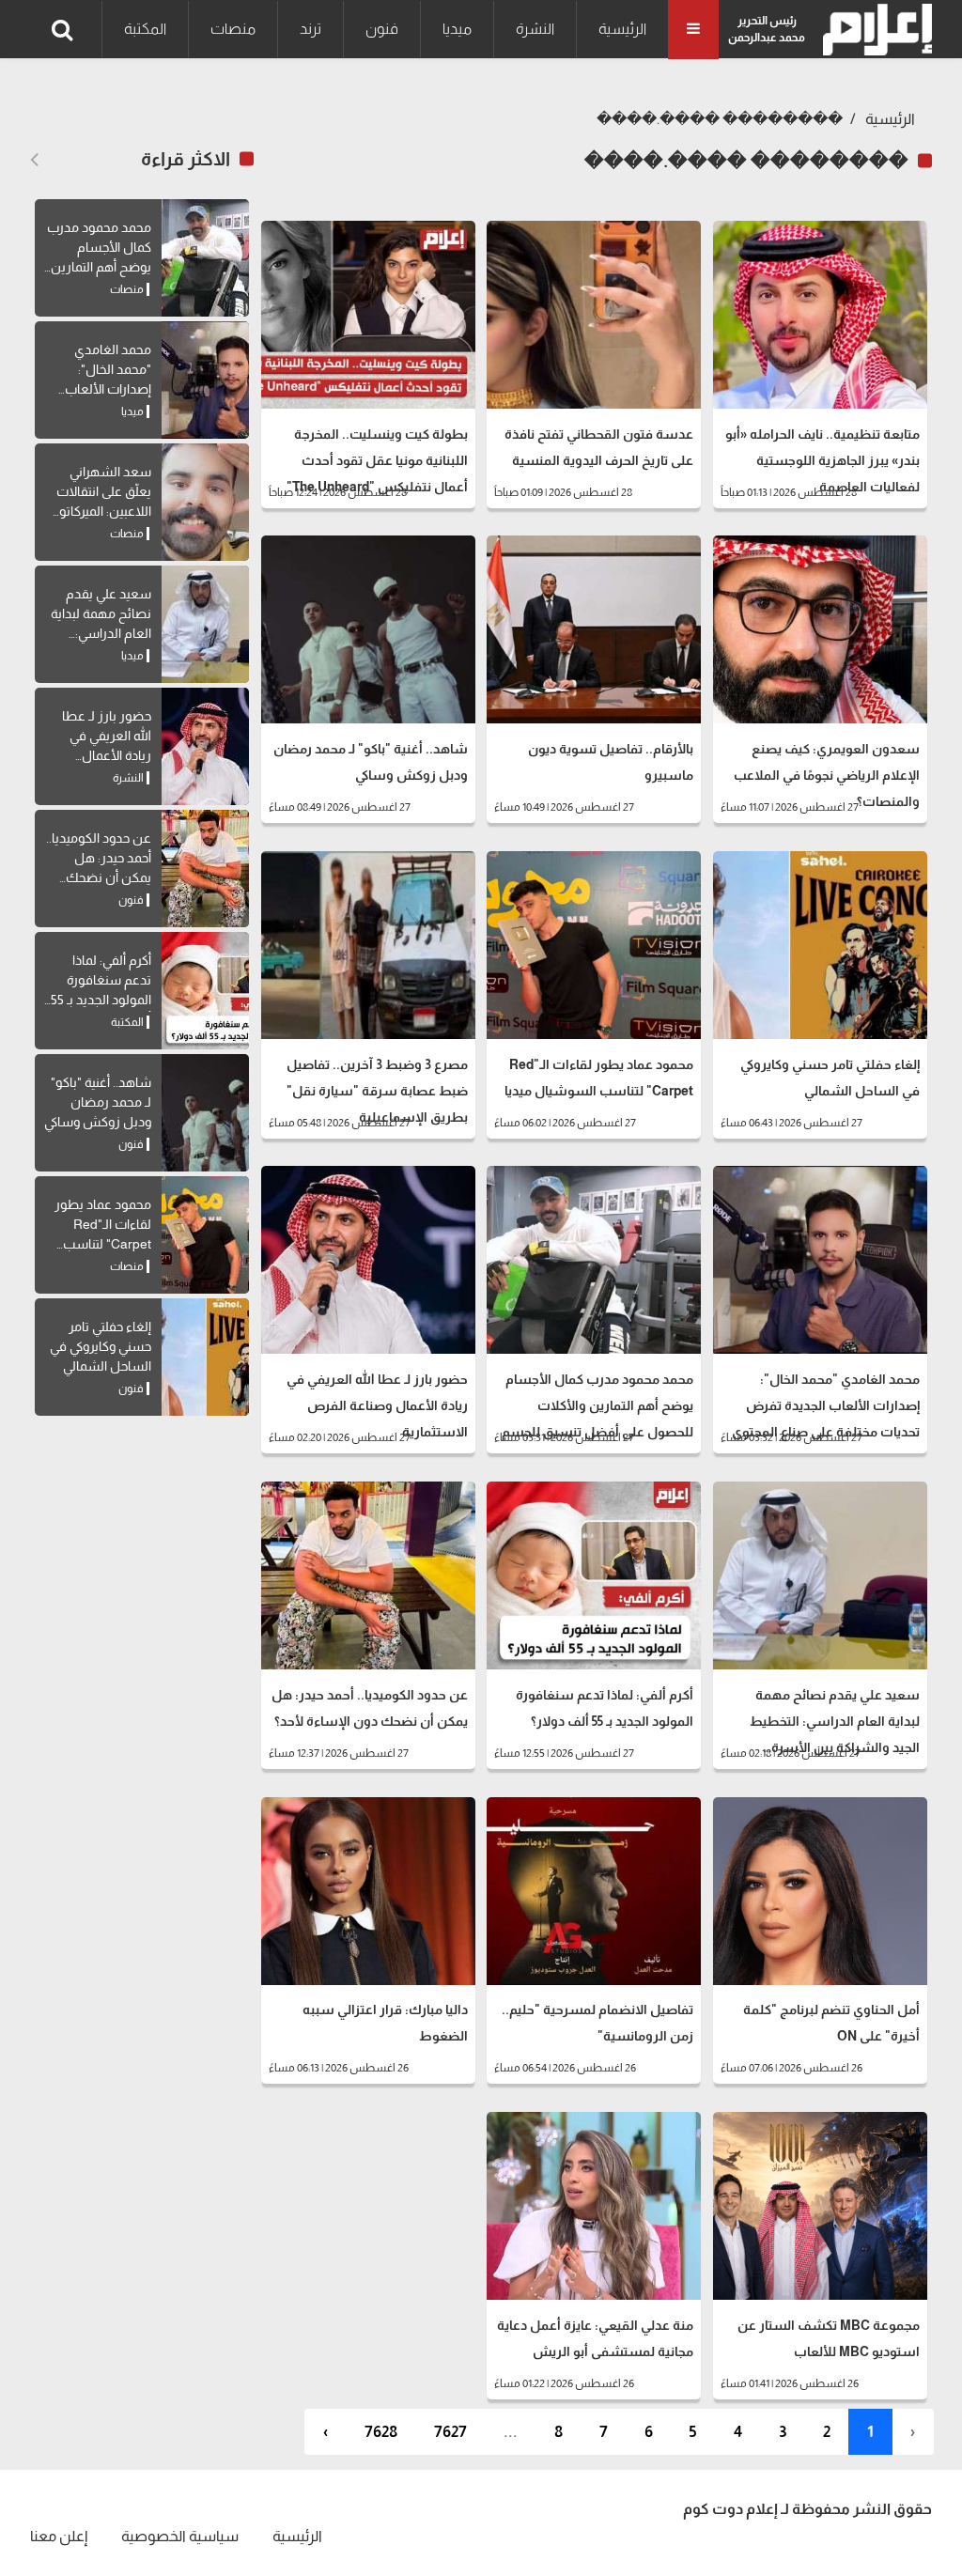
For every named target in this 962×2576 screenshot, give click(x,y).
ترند (310, 29)
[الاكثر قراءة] (34, 160)
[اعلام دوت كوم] (873, 30)
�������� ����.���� (720, 119)
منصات (233, 29)
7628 (381, 2432)
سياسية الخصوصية (180, 2536)
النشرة (535, 29)
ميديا (457, 29)
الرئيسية (622, 29)
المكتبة (145, 29)
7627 (450, 2432)
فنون (382, 29)
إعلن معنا (59, 2536)
